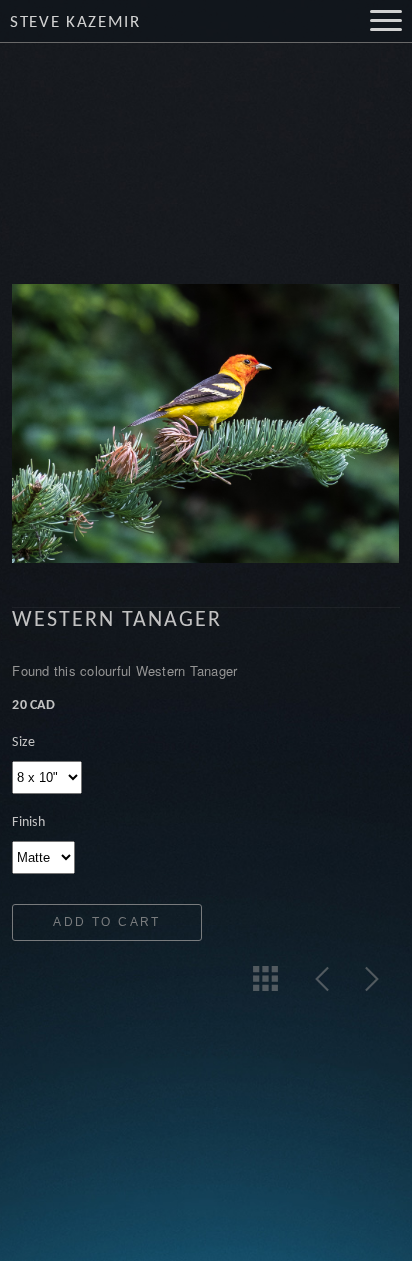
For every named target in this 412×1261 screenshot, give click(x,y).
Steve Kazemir (75, 22)
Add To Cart (106, 922)
